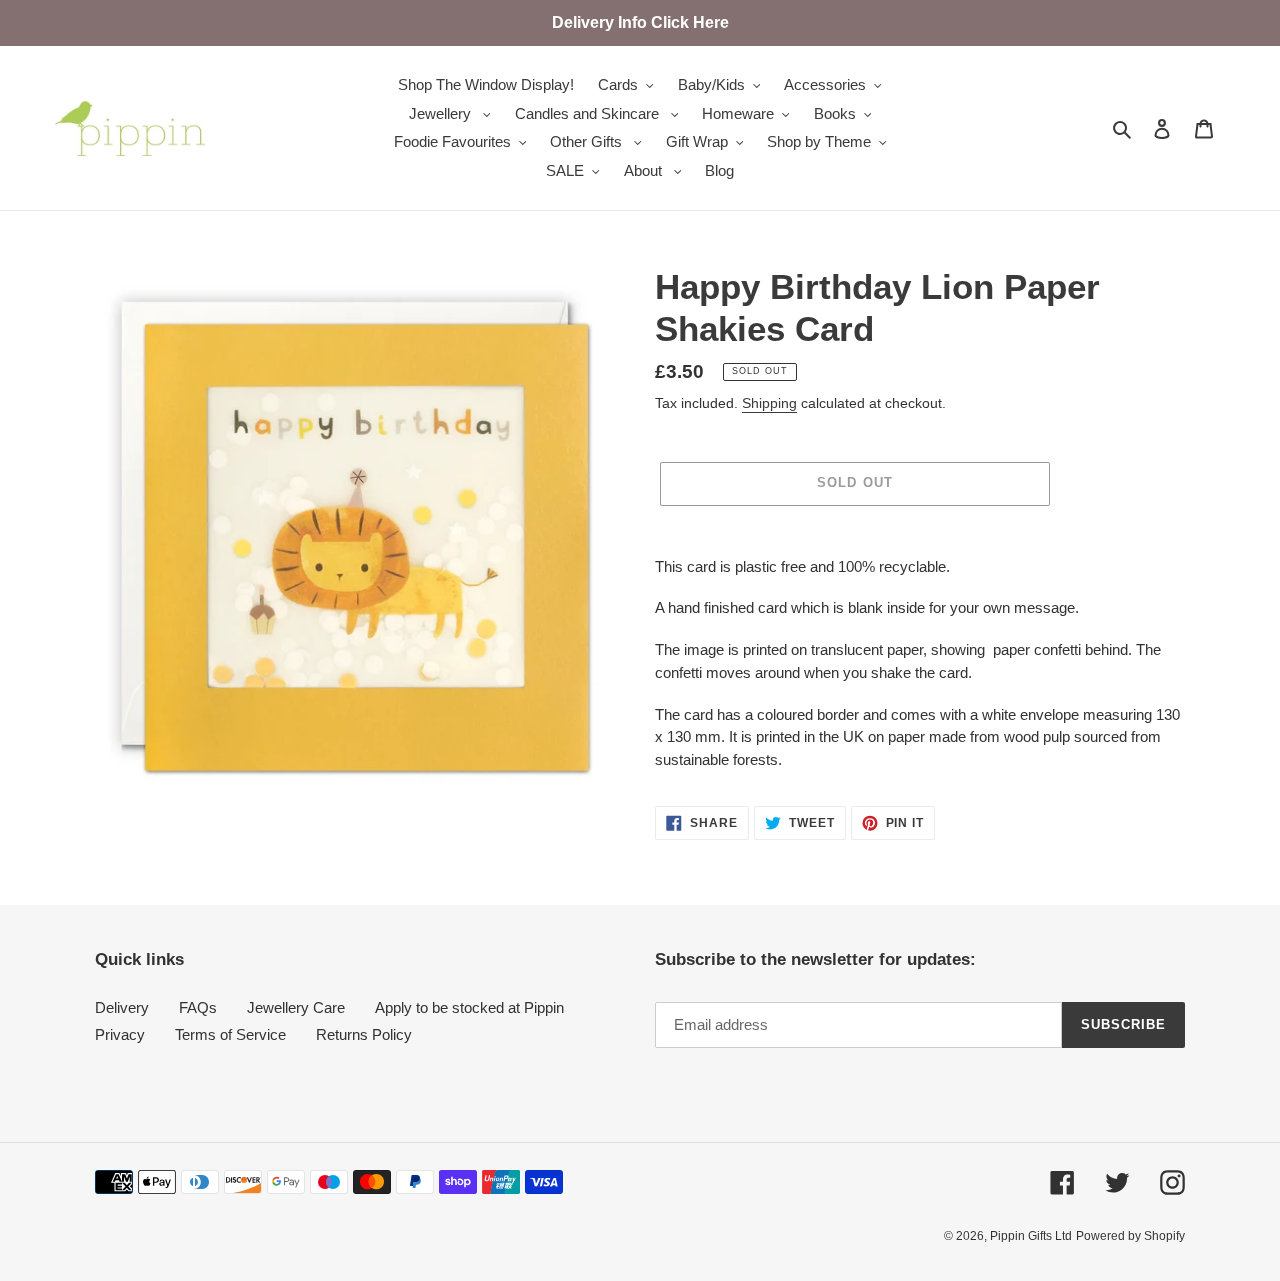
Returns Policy (364, 1034)
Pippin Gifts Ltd (1031, 1236)
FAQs (198, 1007)
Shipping (769, 403)
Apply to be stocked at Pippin (469, 1007)
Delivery (122, 1007)
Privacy (120, 1034)
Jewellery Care (296, 1007)
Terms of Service (230, 1034)
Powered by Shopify (1130, 1236)
